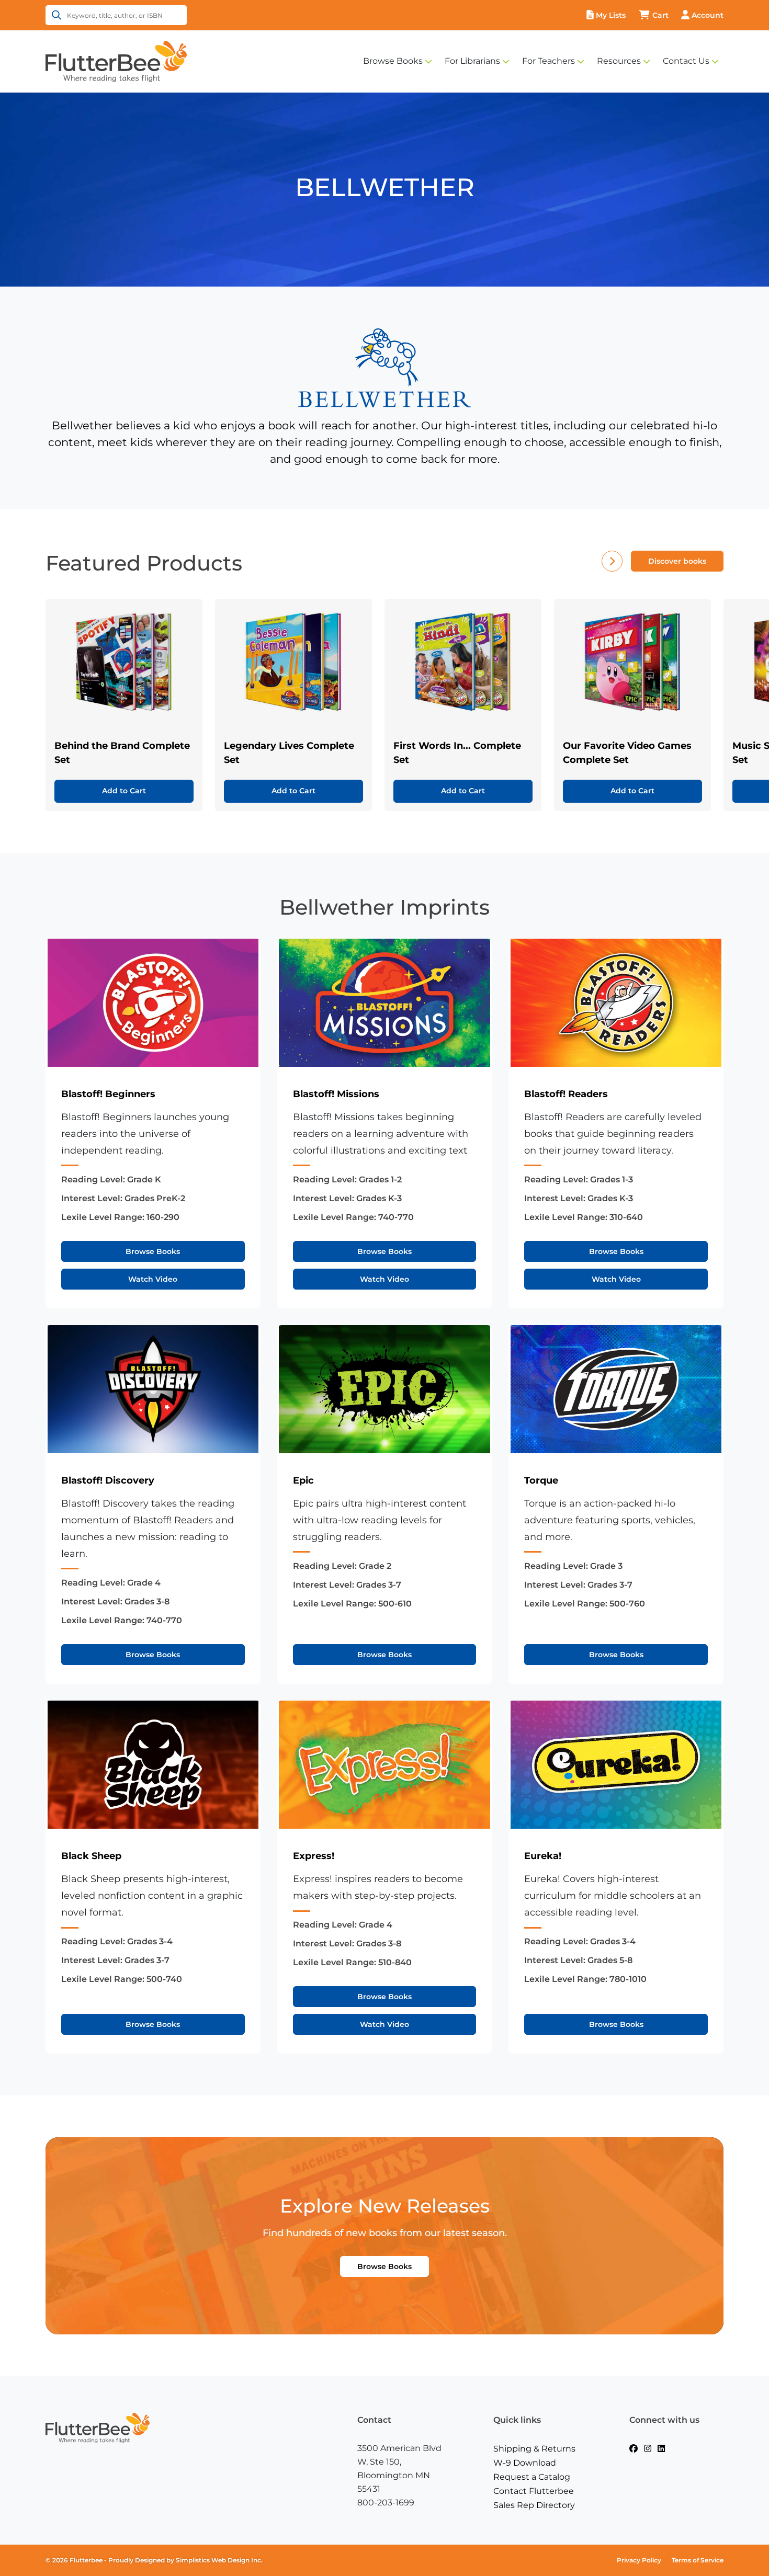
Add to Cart (124, 791)
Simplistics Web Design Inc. (219, 2560)
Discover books (677, 561)
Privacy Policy (639, 2560)
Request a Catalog (532, 2477)
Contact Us (686, 61)
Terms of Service (698, 2560)
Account (708, 15)
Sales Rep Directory (534, 2505)
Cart (660, 15)
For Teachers (549, 61)
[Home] (116, 61)
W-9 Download (525, 2463)
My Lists (611, 15)
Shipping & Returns (534, 2449)
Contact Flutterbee (534, 2491)
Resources (619, 61)
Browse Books (393, 61)
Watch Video (153, 1279)
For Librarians (472, 61)
